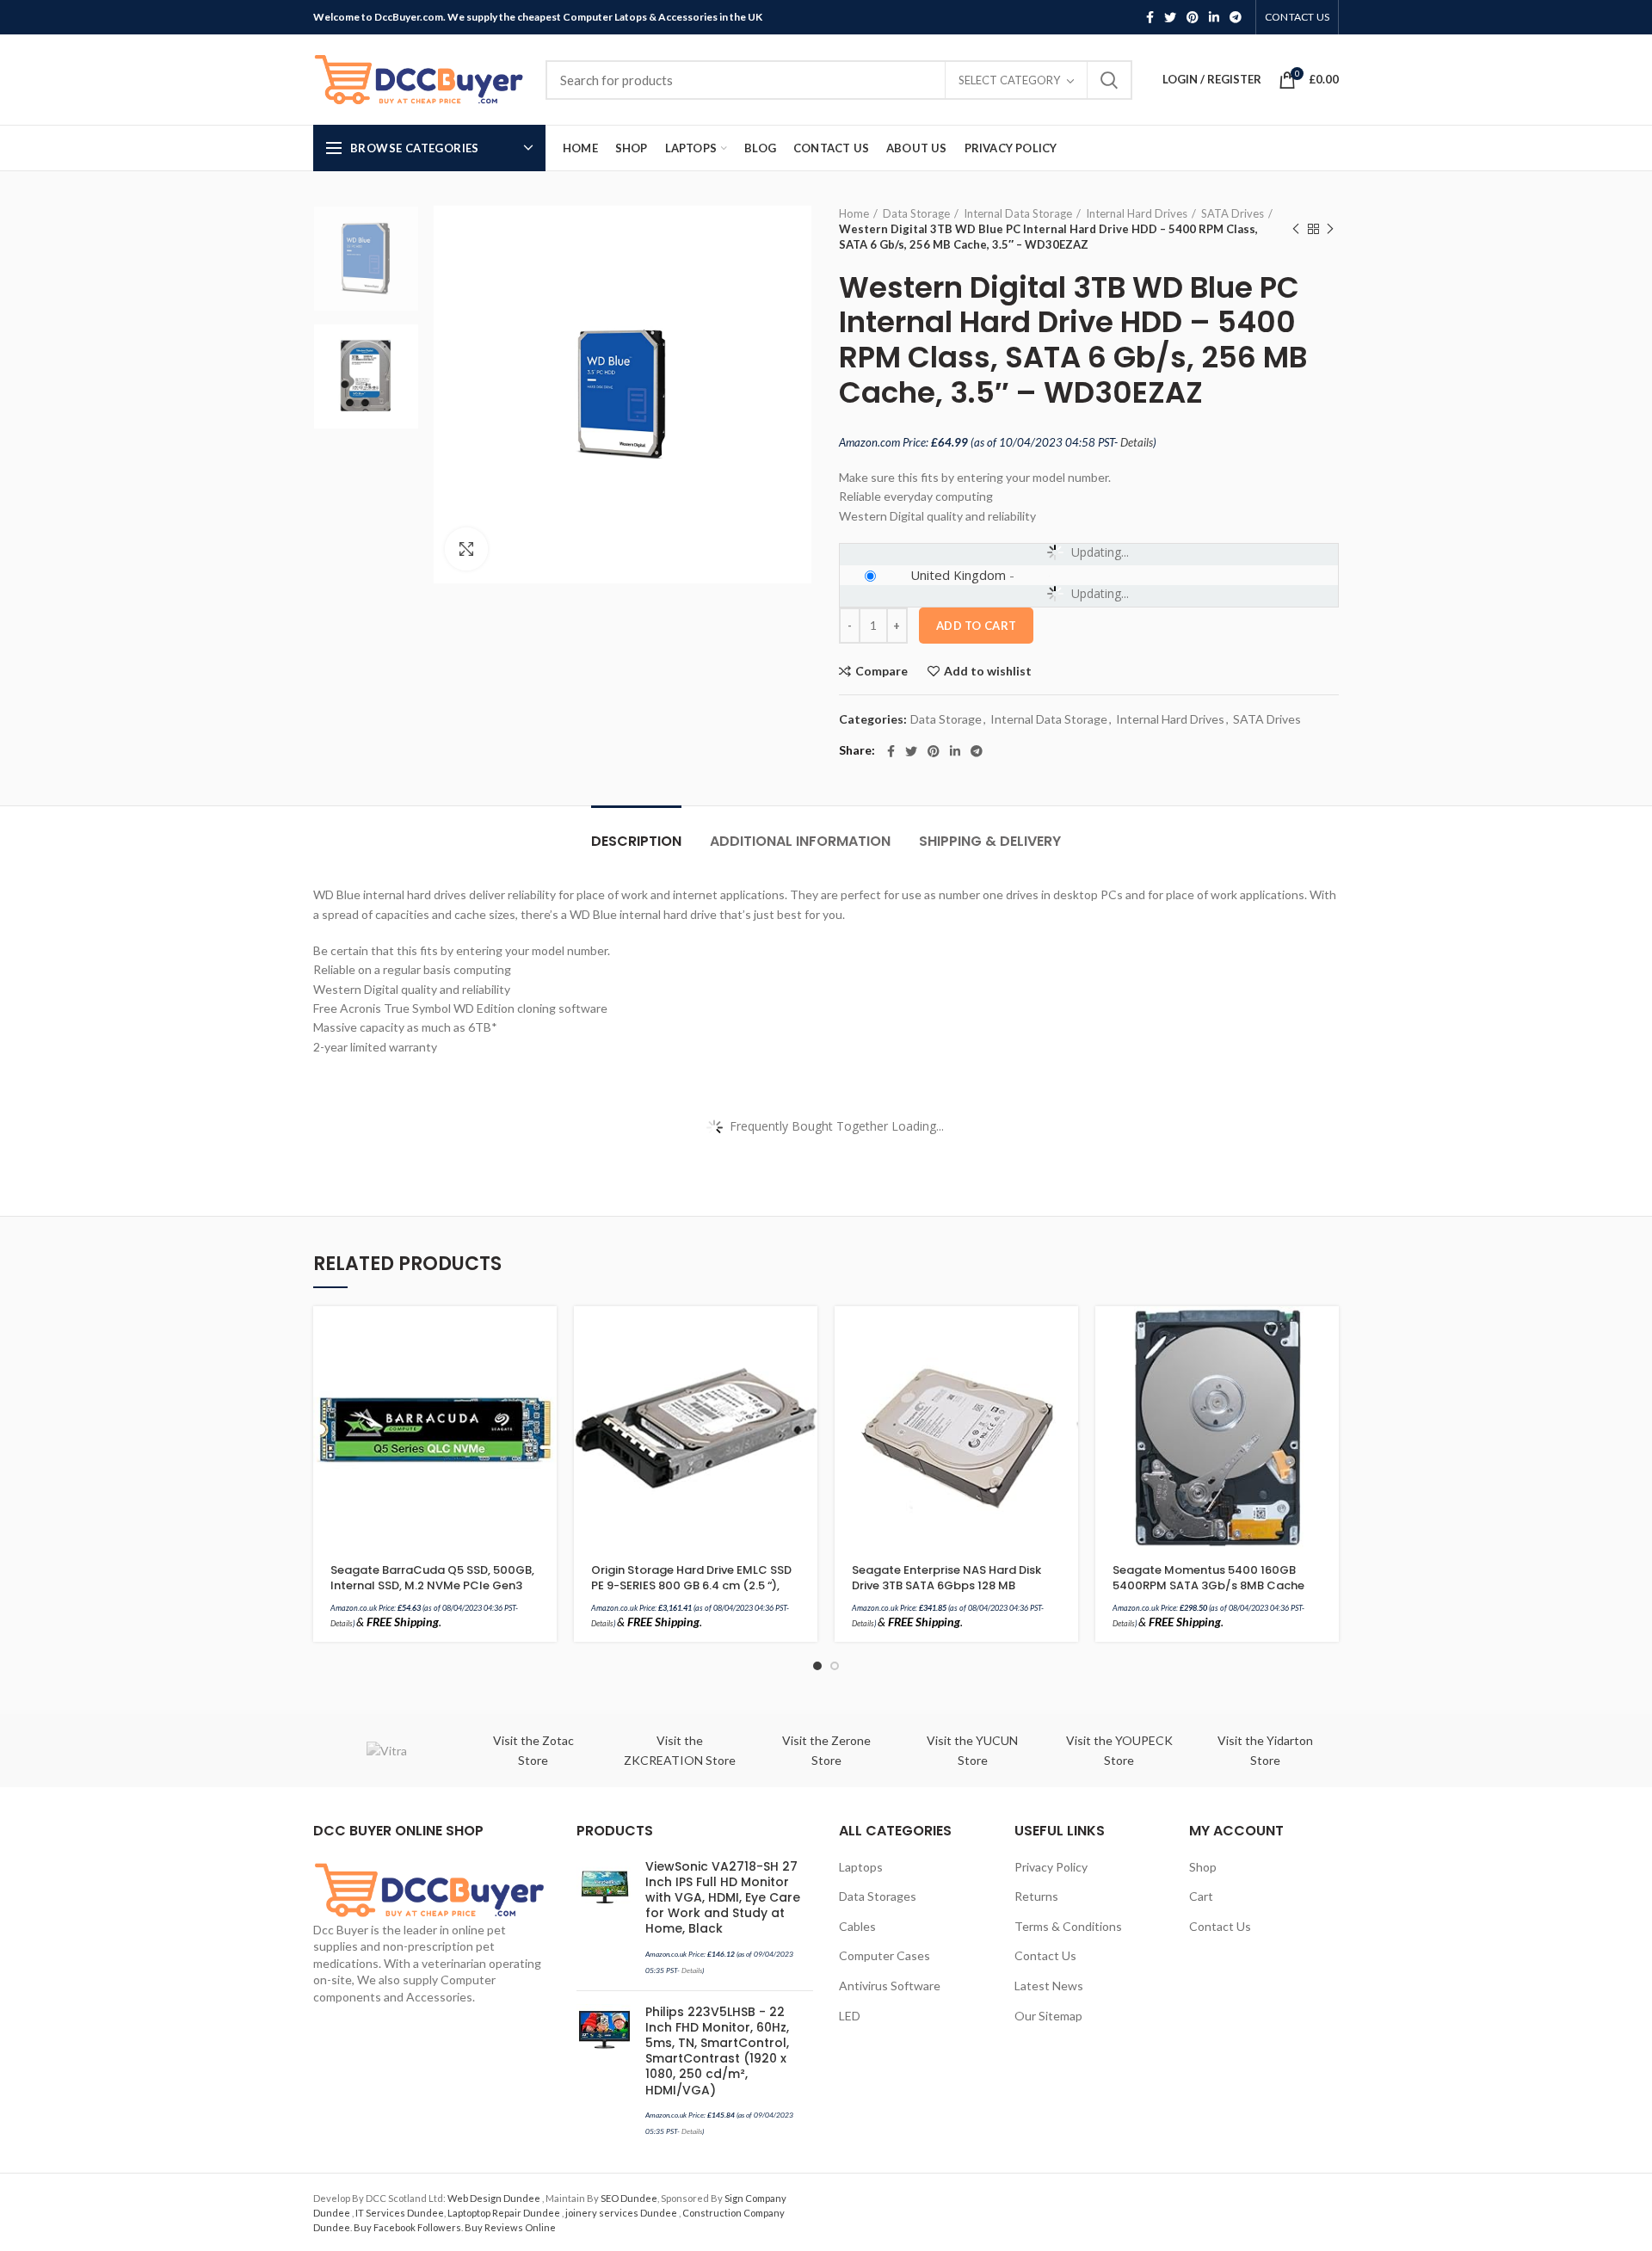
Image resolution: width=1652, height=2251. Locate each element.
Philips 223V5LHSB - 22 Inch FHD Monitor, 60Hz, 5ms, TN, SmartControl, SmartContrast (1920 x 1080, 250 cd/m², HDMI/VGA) (717, 2051)
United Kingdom (958, 575)
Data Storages (878, 1896)
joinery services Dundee (622, 2213)
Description (636, 841)
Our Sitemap (1048, 2016)
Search (1109, 80)
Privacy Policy (1051, 1867)
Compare (881, 671)
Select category (1009, 80)
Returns (1036, 1896)
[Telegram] (1236, 17)
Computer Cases (885, 1955)
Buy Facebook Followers (407, 2227)
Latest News (1049, 1986)
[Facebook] (1150, 17)
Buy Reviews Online (510, 2227)
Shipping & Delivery (990, 841)
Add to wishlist (988, 671)
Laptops (861, 1867)
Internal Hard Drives (1137, 213)
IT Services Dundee (400, 2213)
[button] (544, 1334)
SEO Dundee (629, 2198)
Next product (1330, 229)
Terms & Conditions (1068, 1926)
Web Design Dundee (495, 2198)
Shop (1203, 1867)
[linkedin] (1214, 17)
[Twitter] (1170, 17)
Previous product (1296, 229)
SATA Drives (1233, 213)
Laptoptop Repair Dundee (505, 2213)
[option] (366, 259)
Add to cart (976, 626)
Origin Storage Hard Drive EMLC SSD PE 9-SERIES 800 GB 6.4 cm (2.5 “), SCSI (691, 1586)
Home (854, 213)
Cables (857, 1926)
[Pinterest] (1193, 17)
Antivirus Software (890, 1986)
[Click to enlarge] (466, 549)
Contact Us (1045, 1955)
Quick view (544, 1373)
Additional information (800, 841)
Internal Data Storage (1018, 213)
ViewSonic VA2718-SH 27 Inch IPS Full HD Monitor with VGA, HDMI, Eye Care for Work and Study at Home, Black (723, 1898)
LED (850, 2016)
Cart (1201, 1896)
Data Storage (916, 213)
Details (1137, 442)
